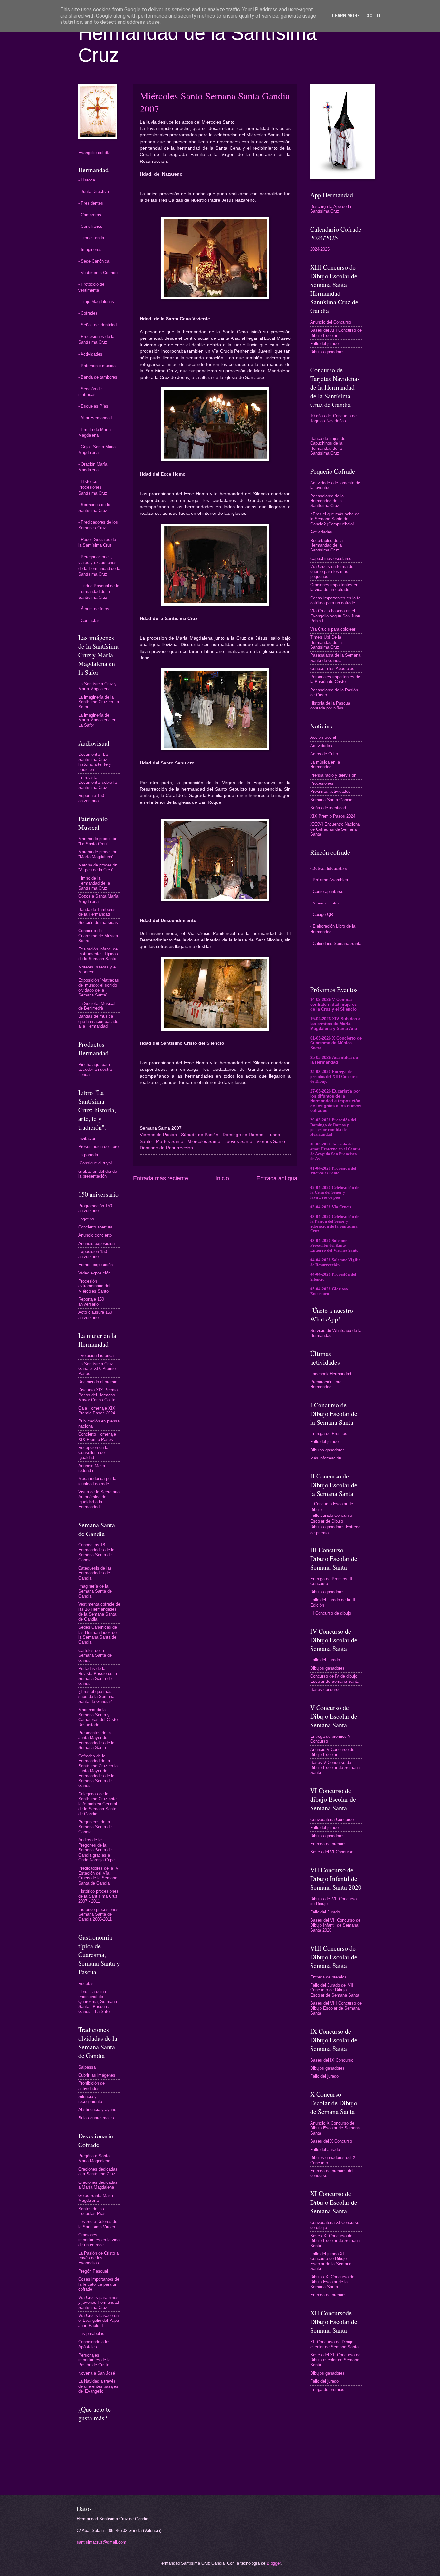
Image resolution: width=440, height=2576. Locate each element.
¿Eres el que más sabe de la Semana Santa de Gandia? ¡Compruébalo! (335, 519)
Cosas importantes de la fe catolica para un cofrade (99, 2284)
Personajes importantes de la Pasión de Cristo (94, 2360)
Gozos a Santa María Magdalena (98, 899)
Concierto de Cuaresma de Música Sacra (98, 936)
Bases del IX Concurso (332, 2060)
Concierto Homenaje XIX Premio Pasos (97, 1437)
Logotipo (86, 1219)
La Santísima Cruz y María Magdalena (97, 686)
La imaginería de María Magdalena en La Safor (97, 720)
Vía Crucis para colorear (333, 629)
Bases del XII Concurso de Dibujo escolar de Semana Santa (335, 2360)
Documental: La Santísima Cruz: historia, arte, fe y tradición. (95, 762)
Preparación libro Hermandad (326, 1384)
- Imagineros (90, 250)
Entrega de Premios (329, 1434)
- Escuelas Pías (93, 406)
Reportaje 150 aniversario (91, 798)
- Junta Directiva (94, 192)
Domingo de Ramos (243, 1135)
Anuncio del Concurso (331, 322)
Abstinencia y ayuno (97, 2110)
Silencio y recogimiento (90, 2099)
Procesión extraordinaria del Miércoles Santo (94, 1286)
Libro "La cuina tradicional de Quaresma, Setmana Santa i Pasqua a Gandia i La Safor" (98, 2001)
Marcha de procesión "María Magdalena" (98, 854)
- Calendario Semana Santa (336, 944)
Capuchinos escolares (331, 558)
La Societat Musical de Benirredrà (97, 1006)
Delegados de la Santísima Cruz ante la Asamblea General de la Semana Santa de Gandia (98, 1804)
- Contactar (89, 621)
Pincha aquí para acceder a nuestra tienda (95, 1070)
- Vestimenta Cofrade (98, 273)
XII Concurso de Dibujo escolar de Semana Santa (334, 2344)
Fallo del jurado (324, 343)
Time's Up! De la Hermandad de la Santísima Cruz (326, 642)
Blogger (274, 2563)
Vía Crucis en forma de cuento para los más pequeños (332, 571)
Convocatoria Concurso (332, 1819)
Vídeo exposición (94, 1273)
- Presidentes (91, 203)
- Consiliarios (90, 226)
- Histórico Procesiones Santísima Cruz (93, 487)
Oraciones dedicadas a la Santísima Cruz (98, 2172)
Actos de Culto (324, 754)
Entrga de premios (327, 2390)
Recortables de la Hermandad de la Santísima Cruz (326, 545)
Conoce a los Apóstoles (332, 668)
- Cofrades (88, 313)
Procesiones (322, 783)
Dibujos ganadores (327, 352)
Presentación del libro (98, 1147)
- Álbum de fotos (94, 609)
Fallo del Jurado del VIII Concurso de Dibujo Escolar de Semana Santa (335, 1990)
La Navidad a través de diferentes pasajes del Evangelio (98, 2386)
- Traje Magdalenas (96, 302)
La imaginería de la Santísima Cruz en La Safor (99, 702)
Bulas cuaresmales (96, 2118)
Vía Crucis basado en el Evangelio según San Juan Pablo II (335, 616)
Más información (326, 1458)
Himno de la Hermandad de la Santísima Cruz (94, 883)
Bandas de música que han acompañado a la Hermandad (98, 1021)
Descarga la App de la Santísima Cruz (331, 209)
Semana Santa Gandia (331, 800)
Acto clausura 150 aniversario (95, 1315)
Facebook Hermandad (331, 1374)
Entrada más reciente (161, 1178)
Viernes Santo (271, 1141)
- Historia (87, 180)
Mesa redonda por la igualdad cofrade (97, 1481)
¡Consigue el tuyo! (95, 1163)
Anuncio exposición (96, 1243)
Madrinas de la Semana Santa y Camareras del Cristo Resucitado (98, 1717)
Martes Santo (170, 1141)
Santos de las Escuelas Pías (92, 2211)
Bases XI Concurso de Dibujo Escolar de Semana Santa (335, 2241)
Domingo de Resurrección (166, 1148)
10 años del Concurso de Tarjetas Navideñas (333, 418)
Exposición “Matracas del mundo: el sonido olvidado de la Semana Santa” (99, 988)
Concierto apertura (95, 1227)
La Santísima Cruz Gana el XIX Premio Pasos (97, 1369)
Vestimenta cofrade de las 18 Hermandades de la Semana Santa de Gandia (99, 1612)
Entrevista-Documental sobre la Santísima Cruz (97, 783)
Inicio (222, 1178)
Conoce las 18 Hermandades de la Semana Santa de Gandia (96, 1552)
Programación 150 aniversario (95, 1208)
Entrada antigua (277, 1178)
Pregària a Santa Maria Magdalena (94, 2158)
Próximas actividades (330, 791)
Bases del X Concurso (331, 2141)
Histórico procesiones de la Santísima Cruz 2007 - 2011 (98, 1896)
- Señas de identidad (97, 325)
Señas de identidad (328, 808)
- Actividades (90, 354)
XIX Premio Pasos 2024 (333, 816)
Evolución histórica (96, 1355)
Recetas (86, 1983)
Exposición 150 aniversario (93, 1254)
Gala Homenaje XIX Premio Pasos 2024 (97, 1411)
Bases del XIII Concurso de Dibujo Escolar (336, 333)
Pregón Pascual (93, 2271)
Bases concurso (325, 1689)
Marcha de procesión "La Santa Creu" (98, 841)
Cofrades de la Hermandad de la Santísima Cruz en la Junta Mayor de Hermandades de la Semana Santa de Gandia (98, 1771)
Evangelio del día (94, 153)
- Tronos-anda (91, 238)
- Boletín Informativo (329, 868)
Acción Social (323, 737)
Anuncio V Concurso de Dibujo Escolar (332, 1752)
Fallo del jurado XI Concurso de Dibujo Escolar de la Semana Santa (331, 2261)
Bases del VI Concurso (332, 1852)
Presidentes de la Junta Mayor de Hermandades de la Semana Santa (96, 1740)
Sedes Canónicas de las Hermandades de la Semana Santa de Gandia (98, 1635)
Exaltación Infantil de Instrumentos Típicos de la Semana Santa (98, 954)
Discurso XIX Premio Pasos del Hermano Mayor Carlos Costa (98, 1395)
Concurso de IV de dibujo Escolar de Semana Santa (335, 1679)
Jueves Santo (238, 1141)
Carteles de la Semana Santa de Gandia (95, 1655)
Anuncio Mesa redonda (92, 1468)
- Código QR (322, 915)
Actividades (321, 532)
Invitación (87, 1139)
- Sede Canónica (94, 261)
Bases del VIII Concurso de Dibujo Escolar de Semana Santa (336, 2008)
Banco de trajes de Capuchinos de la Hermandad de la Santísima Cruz (328, 446)
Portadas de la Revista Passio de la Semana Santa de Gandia (98, 1676)
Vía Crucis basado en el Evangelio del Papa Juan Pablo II (99, 2321)
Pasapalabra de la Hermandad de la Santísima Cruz (327, 501)
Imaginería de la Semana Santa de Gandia (95, 1591)
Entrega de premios (328, 1844)
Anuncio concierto (95, 1235)
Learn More (346, 16)
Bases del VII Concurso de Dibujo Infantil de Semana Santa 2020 (335, 1925)
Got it (374, 16)
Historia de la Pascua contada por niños (330, 706)
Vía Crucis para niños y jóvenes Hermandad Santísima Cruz (99, 2303)
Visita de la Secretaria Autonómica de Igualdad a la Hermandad (99, 1499)
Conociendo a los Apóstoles (94, 2344)
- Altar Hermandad (95, 418)
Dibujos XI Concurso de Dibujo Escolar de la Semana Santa (332, 2282)
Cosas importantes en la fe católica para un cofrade (335, 600)
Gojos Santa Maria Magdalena (96, 2198)
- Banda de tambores (98, 377)
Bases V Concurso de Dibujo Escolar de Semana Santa (335, 1767)
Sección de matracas (98, 923)
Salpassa (87, 2067)
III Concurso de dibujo (331, 1613)
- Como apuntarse (327, 891)
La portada (88, 1155)
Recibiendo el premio (98, 1382)
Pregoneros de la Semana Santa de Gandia (95, 1827)
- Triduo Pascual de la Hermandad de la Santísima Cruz (99, 592)
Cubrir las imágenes (97, 2075)
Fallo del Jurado (325, 1660)
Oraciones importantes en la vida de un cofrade (99, 2240)
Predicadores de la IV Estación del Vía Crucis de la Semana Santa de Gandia (98, 1876)
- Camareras (90, 215)
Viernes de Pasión (158, 1135)
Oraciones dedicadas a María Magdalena (98, 2185)
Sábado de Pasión (200, 1135)
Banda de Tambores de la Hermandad (97, 912)
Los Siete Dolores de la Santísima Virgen (98, 2224)
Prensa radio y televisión (333, 775)
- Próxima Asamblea (329, 880)
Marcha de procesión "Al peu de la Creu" (98, 867)
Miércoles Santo (204, 1141)
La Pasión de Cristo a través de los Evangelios (98, 2258)
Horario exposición (96, 1265)
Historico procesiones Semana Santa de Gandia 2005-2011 (98, 1914)
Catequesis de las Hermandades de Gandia (95, 1573)
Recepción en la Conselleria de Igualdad (93, 1452)
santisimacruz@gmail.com (101, 2542)
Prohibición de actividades (91, 2086)
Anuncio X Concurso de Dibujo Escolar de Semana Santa (335, 2128)
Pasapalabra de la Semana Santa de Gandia (335, 658)
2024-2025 (320, 249)
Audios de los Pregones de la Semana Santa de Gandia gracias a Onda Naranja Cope (96, 1850)
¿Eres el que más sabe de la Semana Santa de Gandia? (96, 1697)
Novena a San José (97, 2373)
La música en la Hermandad (325, 764)
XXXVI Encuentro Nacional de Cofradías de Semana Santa (335, 829)
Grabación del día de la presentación (98, 1174)
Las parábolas (91, 2334)
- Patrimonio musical (97, 366)
